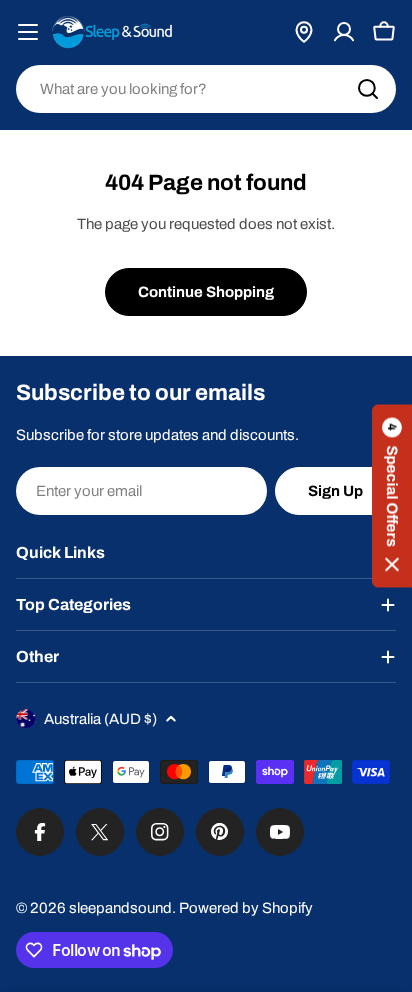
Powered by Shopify (246, 908)
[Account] (344, 32)
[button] (392, 496)
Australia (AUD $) (100, 719)
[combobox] (206, 89)
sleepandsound (120, 908)
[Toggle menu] (28, 32)
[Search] (368, 89)
